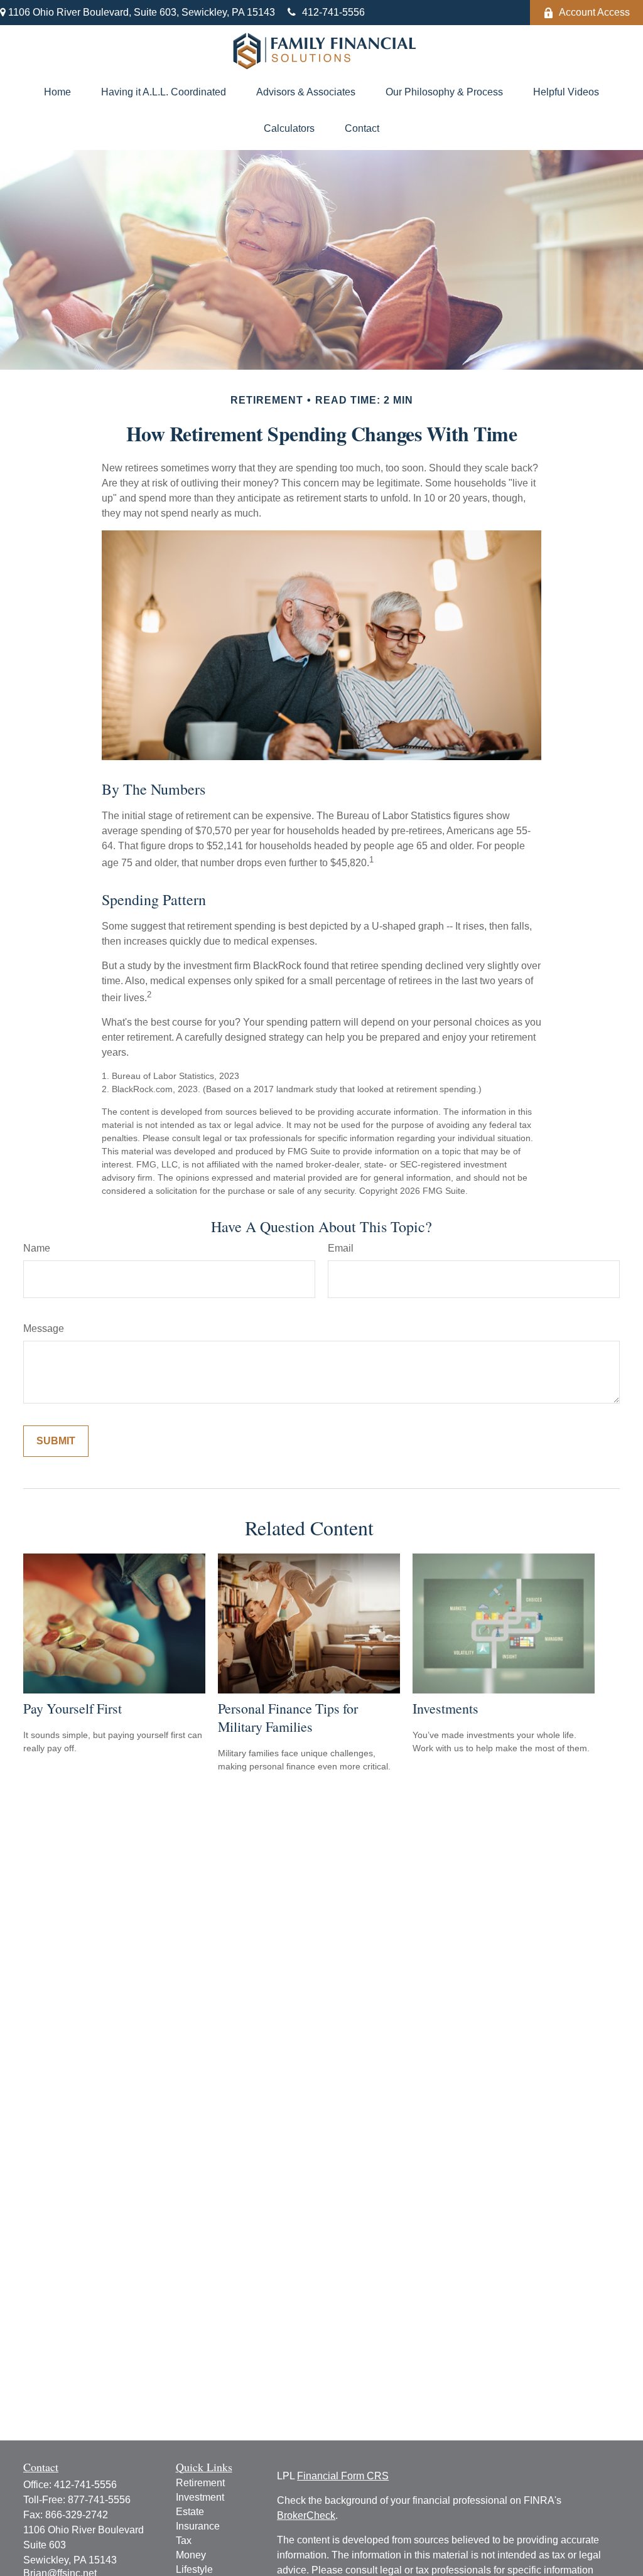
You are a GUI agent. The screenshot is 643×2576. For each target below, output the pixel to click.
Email (341, 1248)
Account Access (594, 12)
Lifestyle (194, 2569)
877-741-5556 (99, 2500)
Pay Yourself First (73, 1708)
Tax (184, 2541)
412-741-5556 (333, 12)
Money (191, 2555)
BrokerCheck (306, 2515)
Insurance (198, 2526)
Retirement (200, 2483)
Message (44, 1328)
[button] (57, 92)
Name (37, 1248)
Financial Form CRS (343, 2476)
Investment (200, 2497)
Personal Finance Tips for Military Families (288, 1717)
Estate (190, 2512)
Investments (446, 1708)
